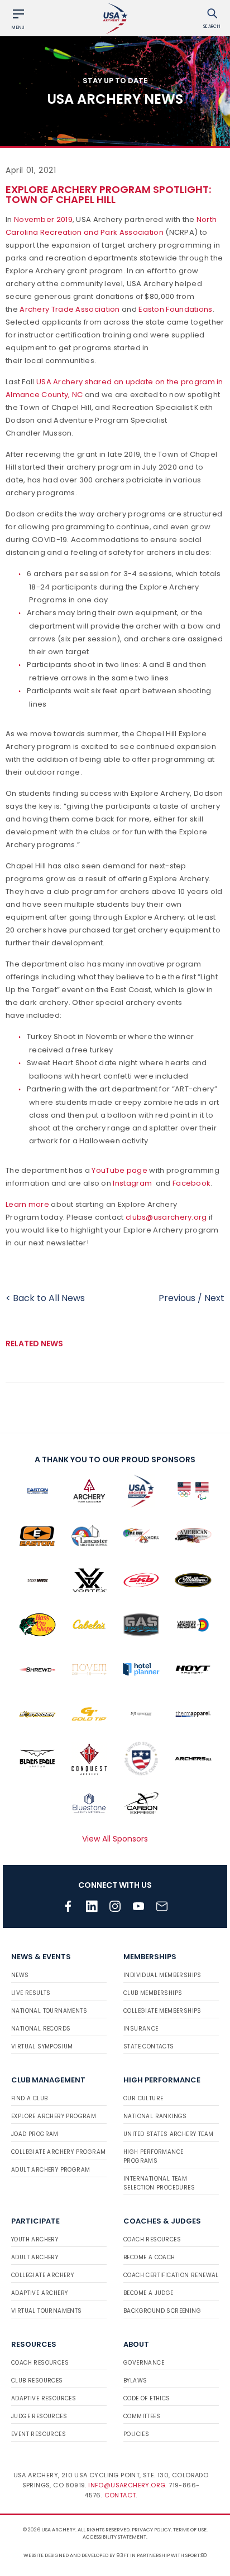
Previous (177, 1298)
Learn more (27, 1204)
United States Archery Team (168, 2134)
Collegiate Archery (42, 2275)
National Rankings (155, 2116)
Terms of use (190, 2530)
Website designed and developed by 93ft (76, 2555)
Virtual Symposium (42, 2046)
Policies (136, 2434)
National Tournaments (49, 2011)
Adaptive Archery (39, 2293)
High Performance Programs (153, 2156)
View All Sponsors (115, 1839)
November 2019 (43, 219)
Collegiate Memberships (162, 2011)
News (20, 1975)
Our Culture (143, 2098)
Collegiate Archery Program (58, 2152)
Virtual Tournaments (47, 2311)
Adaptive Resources (44, 2398)
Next (214, 1298)
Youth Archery (35, 2239)
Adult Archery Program (51, 2170)
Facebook (191, 1183)
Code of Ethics (147, 2398)
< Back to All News (45, 1298)
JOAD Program (35, 2134)
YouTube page (119, 1170)
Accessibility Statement (114, 2537)
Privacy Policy (151, 2530)
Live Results (31, 1993)
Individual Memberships (162, 1975)
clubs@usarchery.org (166, 1217)
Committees (142, 2416)
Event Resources (39, 2434)
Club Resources (37, 2381)
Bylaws (135, 2381)
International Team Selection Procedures (159, 2183)
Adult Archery (35, 2257)
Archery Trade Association (70, 309)
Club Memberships (153, 1993)
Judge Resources (39, 2416)
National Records (41, 2029)
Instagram (132, 1183)
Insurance (141, 2029)
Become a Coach (149, 2257)
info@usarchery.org (127, 2485)
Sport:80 (196, 2555)
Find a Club (29, 2098)
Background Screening (162, 2311)
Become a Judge (148, 2293)
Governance (144, 2363)
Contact (120, 2495)
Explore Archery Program (54, 2116)
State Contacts (149, 2046)
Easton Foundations (175, 309)
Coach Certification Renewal (171, 2275)
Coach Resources (152, 2239)
